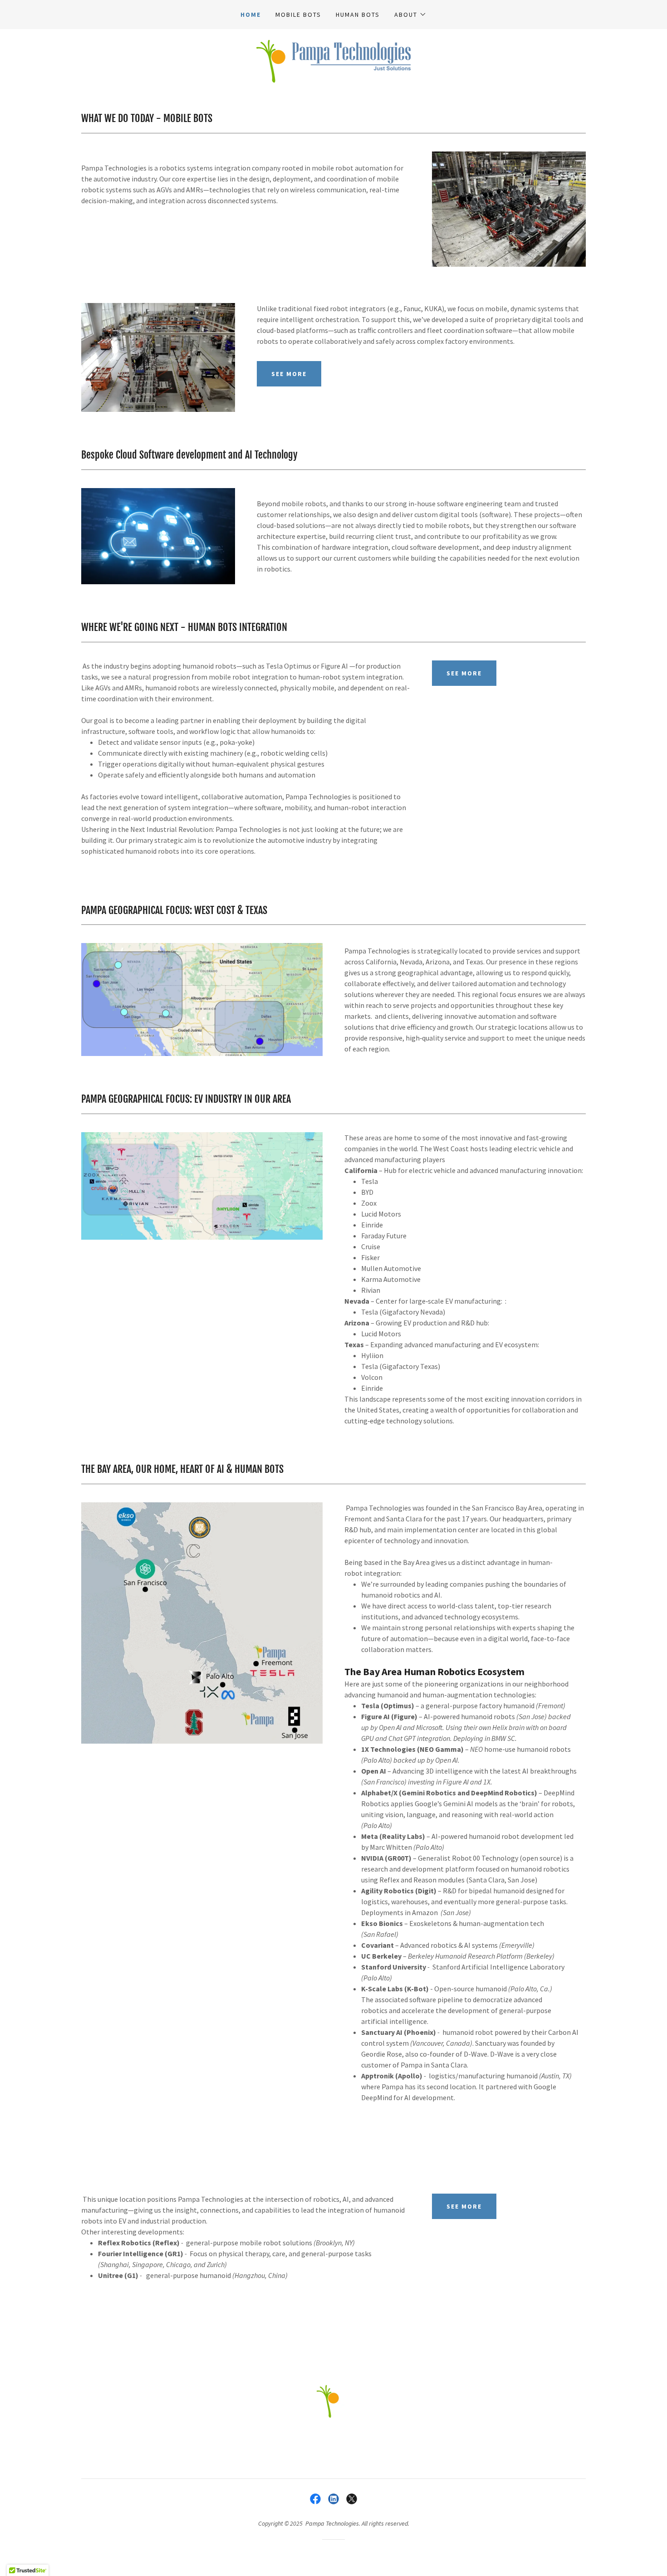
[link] (333, 60)
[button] (410, 15)
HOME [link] (251, 15)
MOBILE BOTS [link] (298, 15)
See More (464, 673)
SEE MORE (289, 374)
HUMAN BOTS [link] (358, 15)
